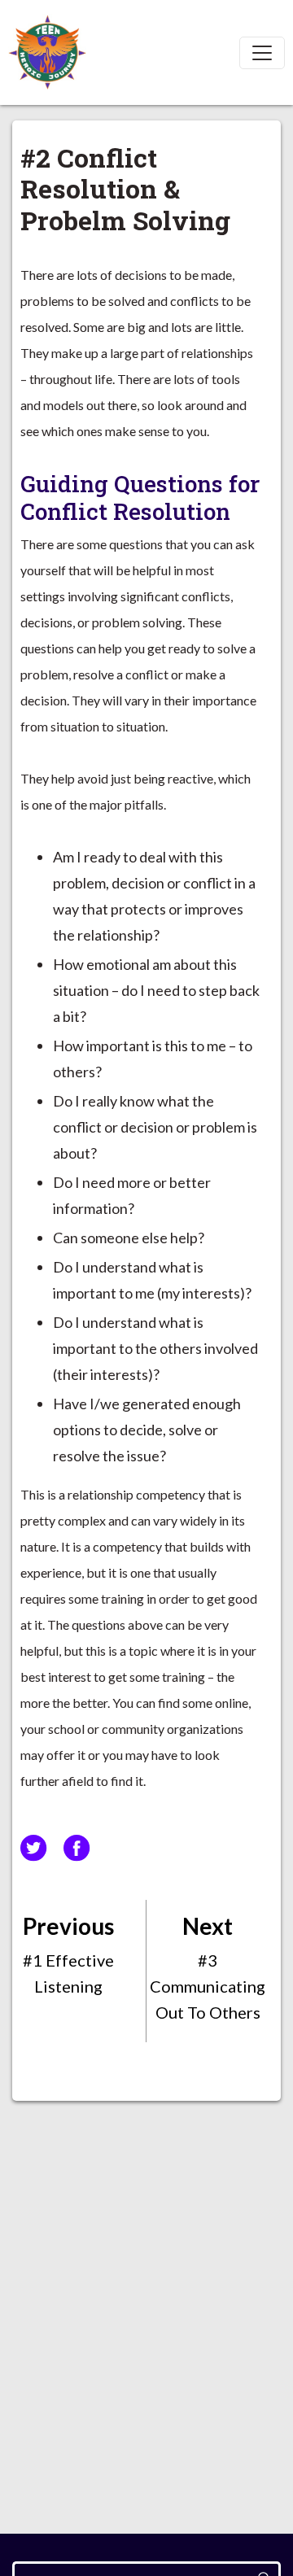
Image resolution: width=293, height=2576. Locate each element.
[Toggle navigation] (262, 53)
